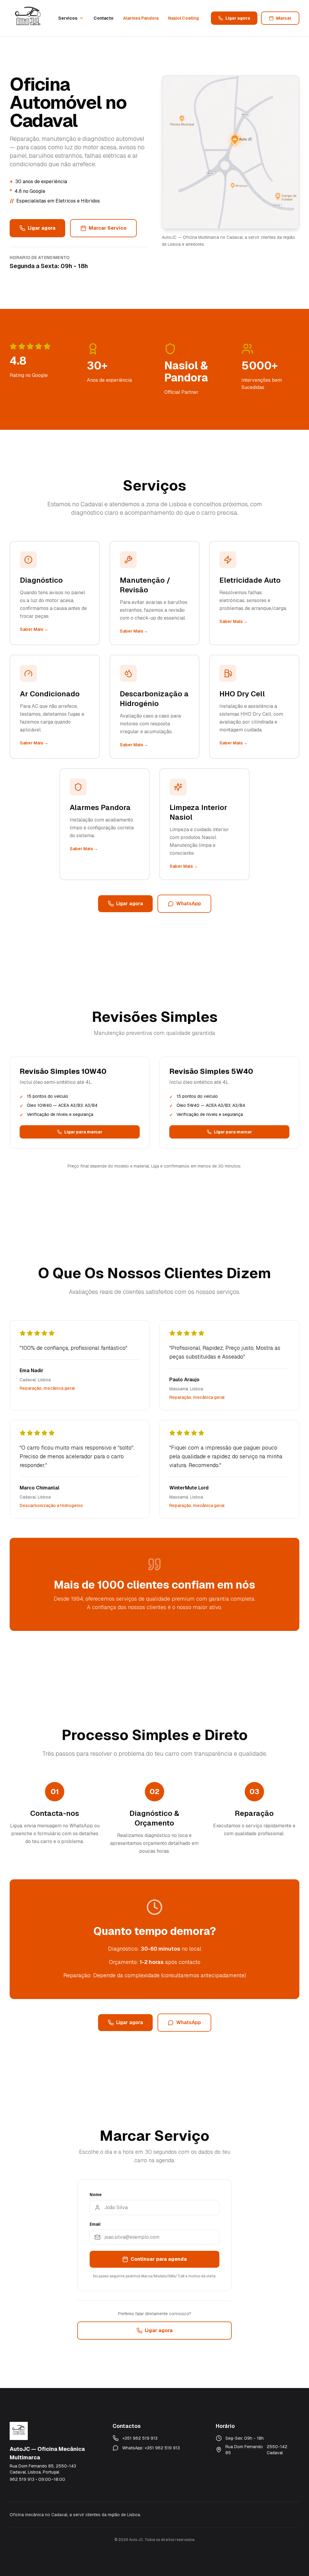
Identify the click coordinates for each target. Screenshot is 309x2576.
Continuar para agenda (159, 2259)
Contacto (104, 18)
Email (95, 2224)
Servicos (68, 18)
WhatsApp (189, 904)
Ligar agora (238, 18)
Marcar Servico (108, 228)
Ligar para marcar (83, 1132)
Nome (96, 2195)
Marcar (284, 18)
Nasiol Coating (183, 18)
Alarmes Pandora (141, 18)
